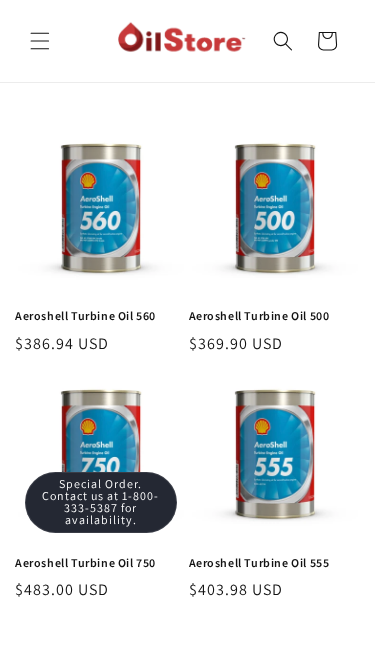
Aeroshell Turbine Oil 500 (259, 317)
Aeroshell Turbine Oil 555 (259, 564)
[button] (40, 41)
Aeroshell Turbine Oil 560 (85, 317)
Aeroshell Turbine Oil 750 (85, 564)
